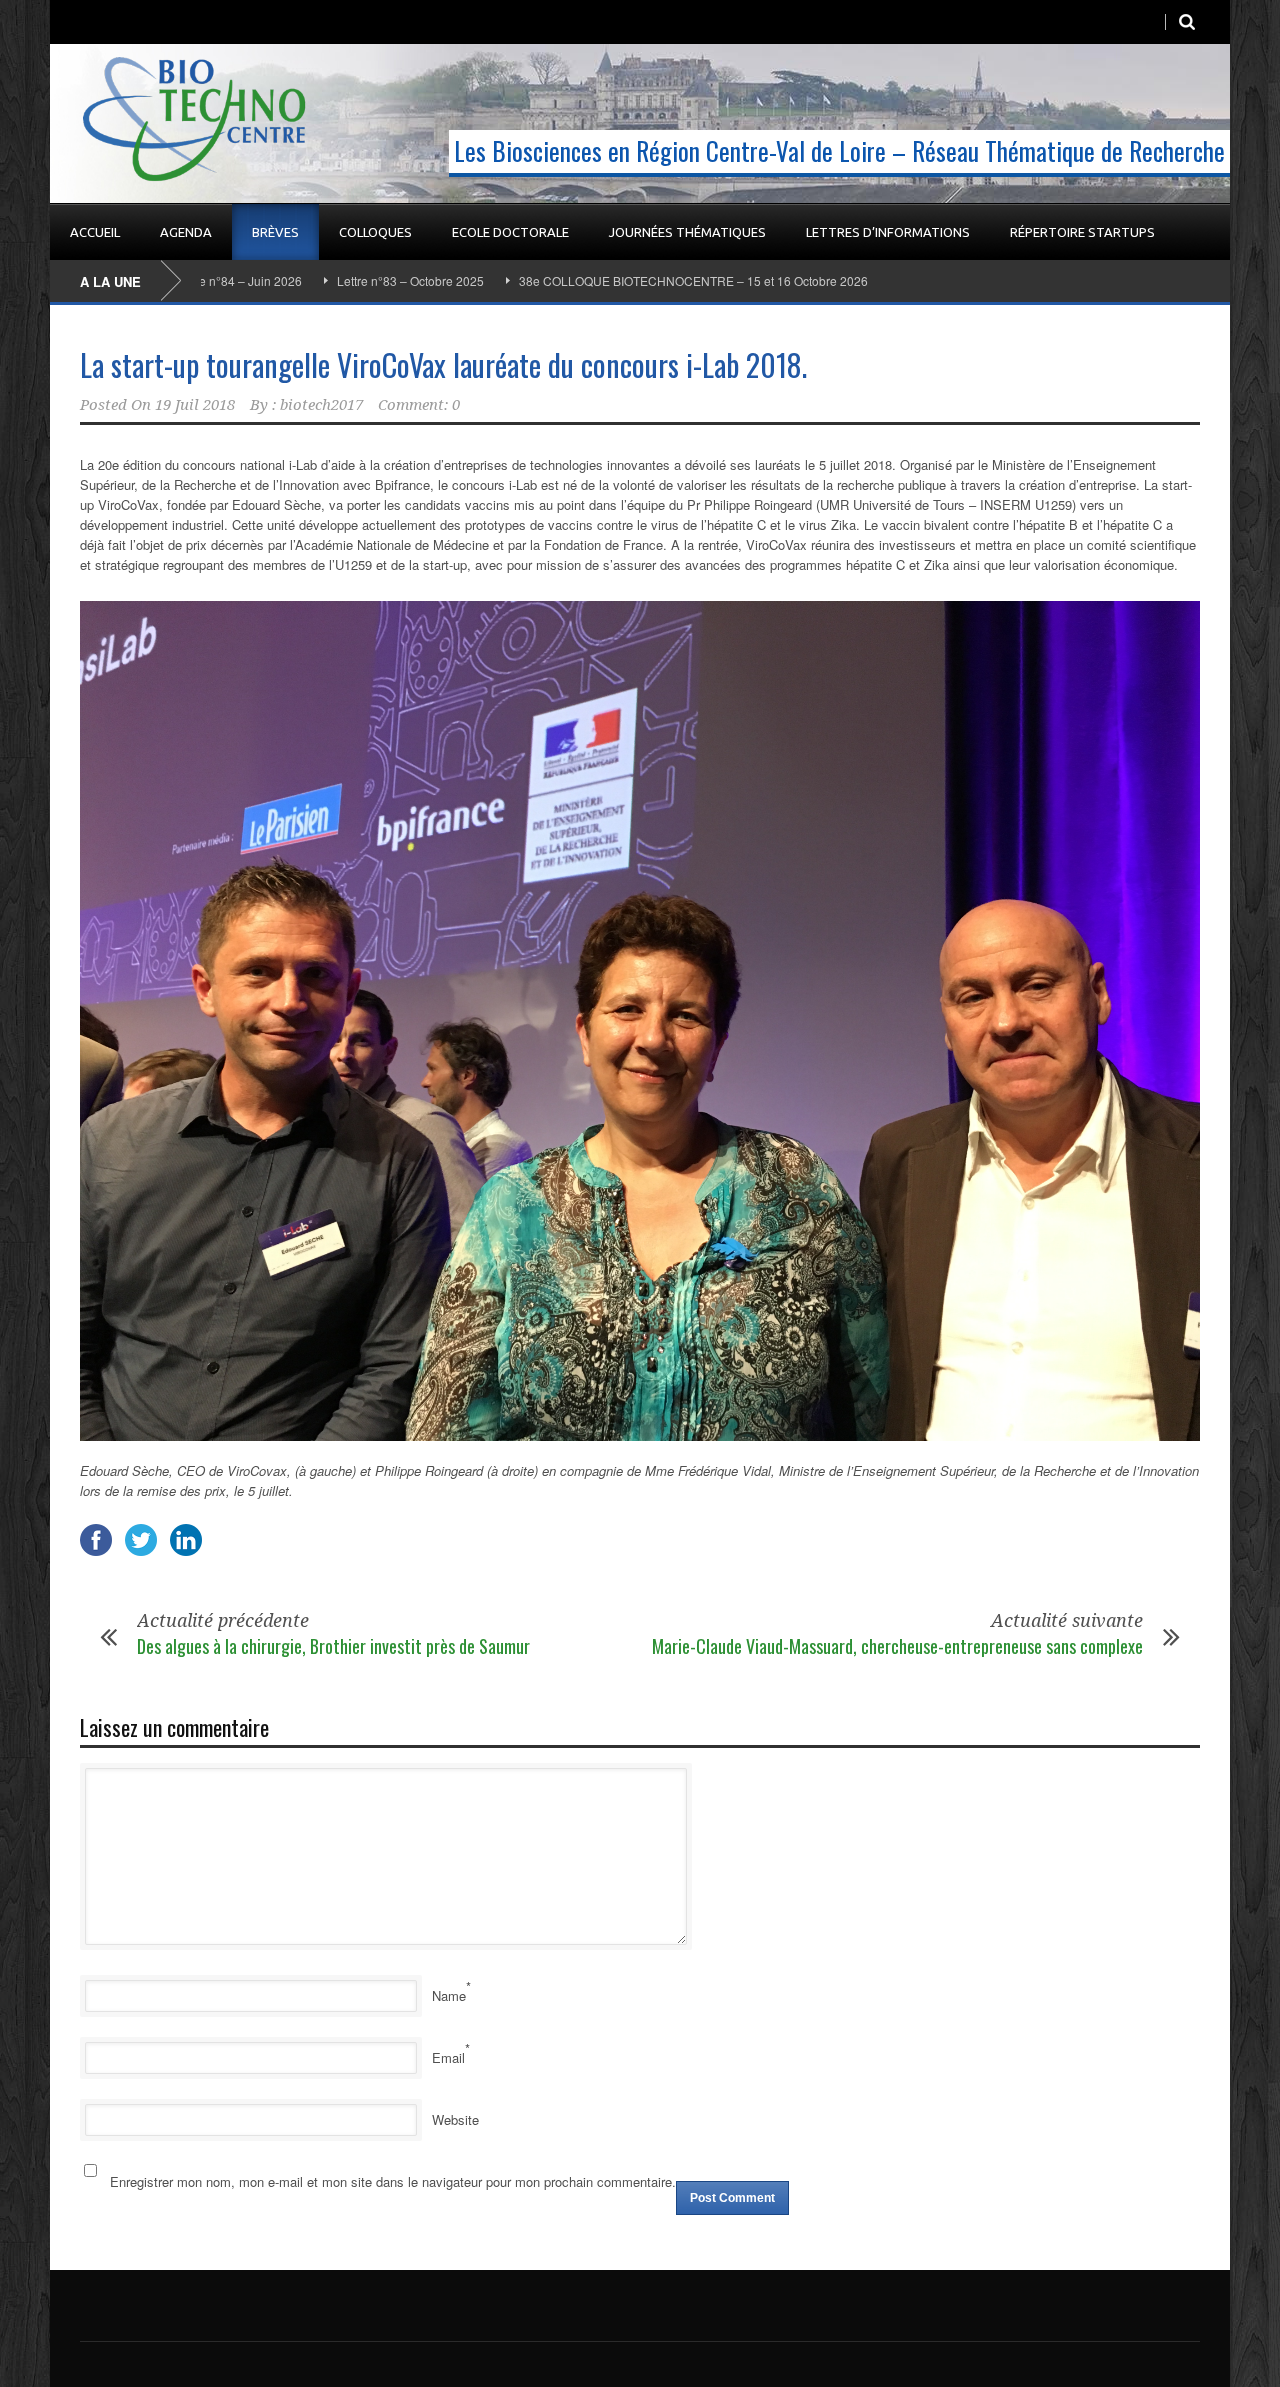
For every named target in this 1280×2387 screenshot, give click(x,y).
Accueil (95, 232)
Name (449, 1995)
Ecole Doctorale (510, 232)
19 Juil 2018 (195, 405)
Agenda (186, 232)
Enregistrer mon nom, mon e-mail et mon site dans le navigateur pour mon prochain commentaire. (393, 2181)
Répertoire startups (1082, 232)
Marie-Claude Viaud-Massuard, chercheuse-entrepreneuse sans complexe (897, 1646)
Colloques (375, 232)
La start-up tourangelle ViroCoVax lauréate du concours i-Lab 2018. (443, 364)
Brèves (275, 232)
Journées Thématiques (687, 232)
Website (455, 2119)
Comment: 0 (419, 405)
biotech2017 (321, 405)
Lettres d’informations (888, 232)
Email (448, 2057)
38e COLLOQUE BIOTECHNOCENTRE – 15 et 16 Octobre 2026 (606, 280)
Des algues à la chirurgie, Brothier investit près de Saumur (333, 1646)
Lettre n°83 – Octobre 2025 (323, 280)
